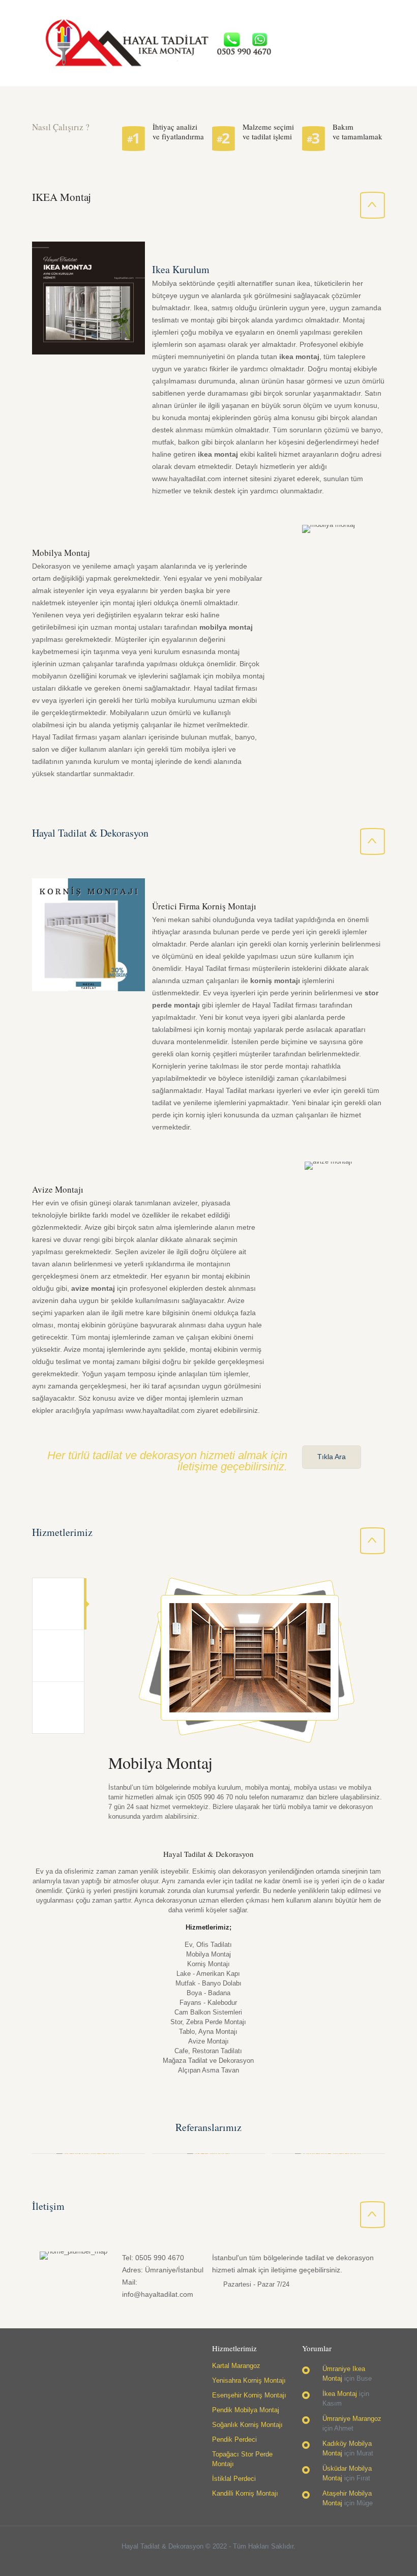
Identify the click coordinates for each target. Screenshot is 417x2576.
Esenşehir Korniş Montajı (249, 2395)
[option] (239, 1703)
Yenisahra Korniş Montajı (249, 2380)
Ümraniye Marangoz (352, 2419)
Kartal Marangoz (236, 2366)
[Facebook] (188, 2560)
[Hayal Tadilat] (157, 43)
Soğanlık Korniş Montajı (247, 2425)
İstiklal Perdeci (234, 2479)
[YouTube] (215, 2560)
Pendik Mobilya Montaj (246, 2410)
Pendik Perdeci (234, 2439)
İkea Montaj (340, 2394)
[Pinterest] (229, 2560)
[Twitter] (202, 2560)
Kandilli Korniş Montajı (245, 2493)
